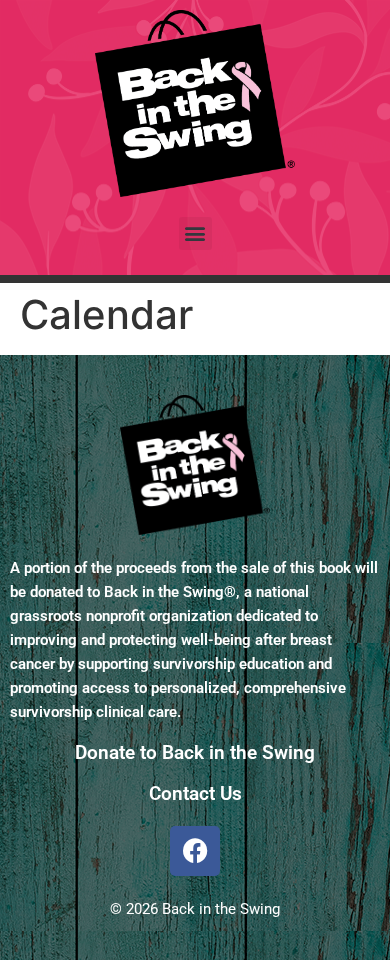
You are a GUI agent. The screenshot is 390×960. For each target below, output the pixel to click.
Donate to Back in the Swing (195, 752)
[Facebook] (195, 851)
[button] (195, 233)
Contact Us (195, 793)
